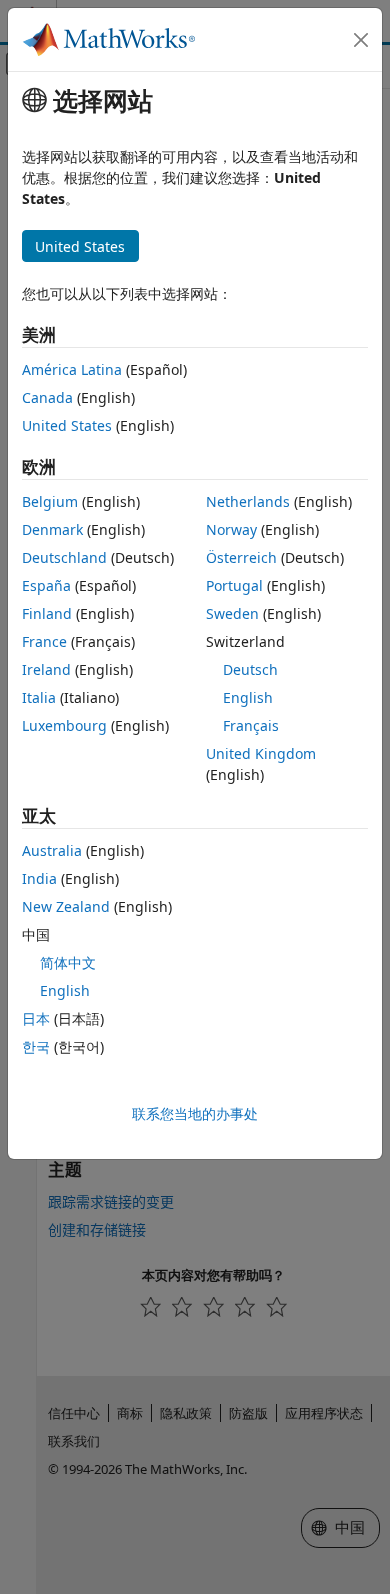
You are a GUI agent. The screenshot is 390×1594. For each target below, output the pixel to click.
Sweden (232, 613)
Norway (231, 529)
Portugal (234, 585)
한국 (36, 1046)
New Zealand (66, 906)
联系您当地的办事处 (195, 1113)
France (44, 641)
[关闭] (361, 40)
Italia (39, 697)
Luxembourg (64, 725)
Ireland (46, 669)
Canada (47, 397)
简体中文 (68, 962)
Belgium (50, 501)
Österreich (241, 557)
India (39, 878)
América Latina (72, 369)
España (46, 585)
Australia (52, 850)
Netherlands (248, 501)
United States (67, 425)
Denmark (52, 529)
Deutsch (250, 669)
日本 (36, 1018)
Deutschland (64, 557)
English (248, 697)
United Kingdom (261, 753)
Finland (47, 613)
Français (251, 725)
